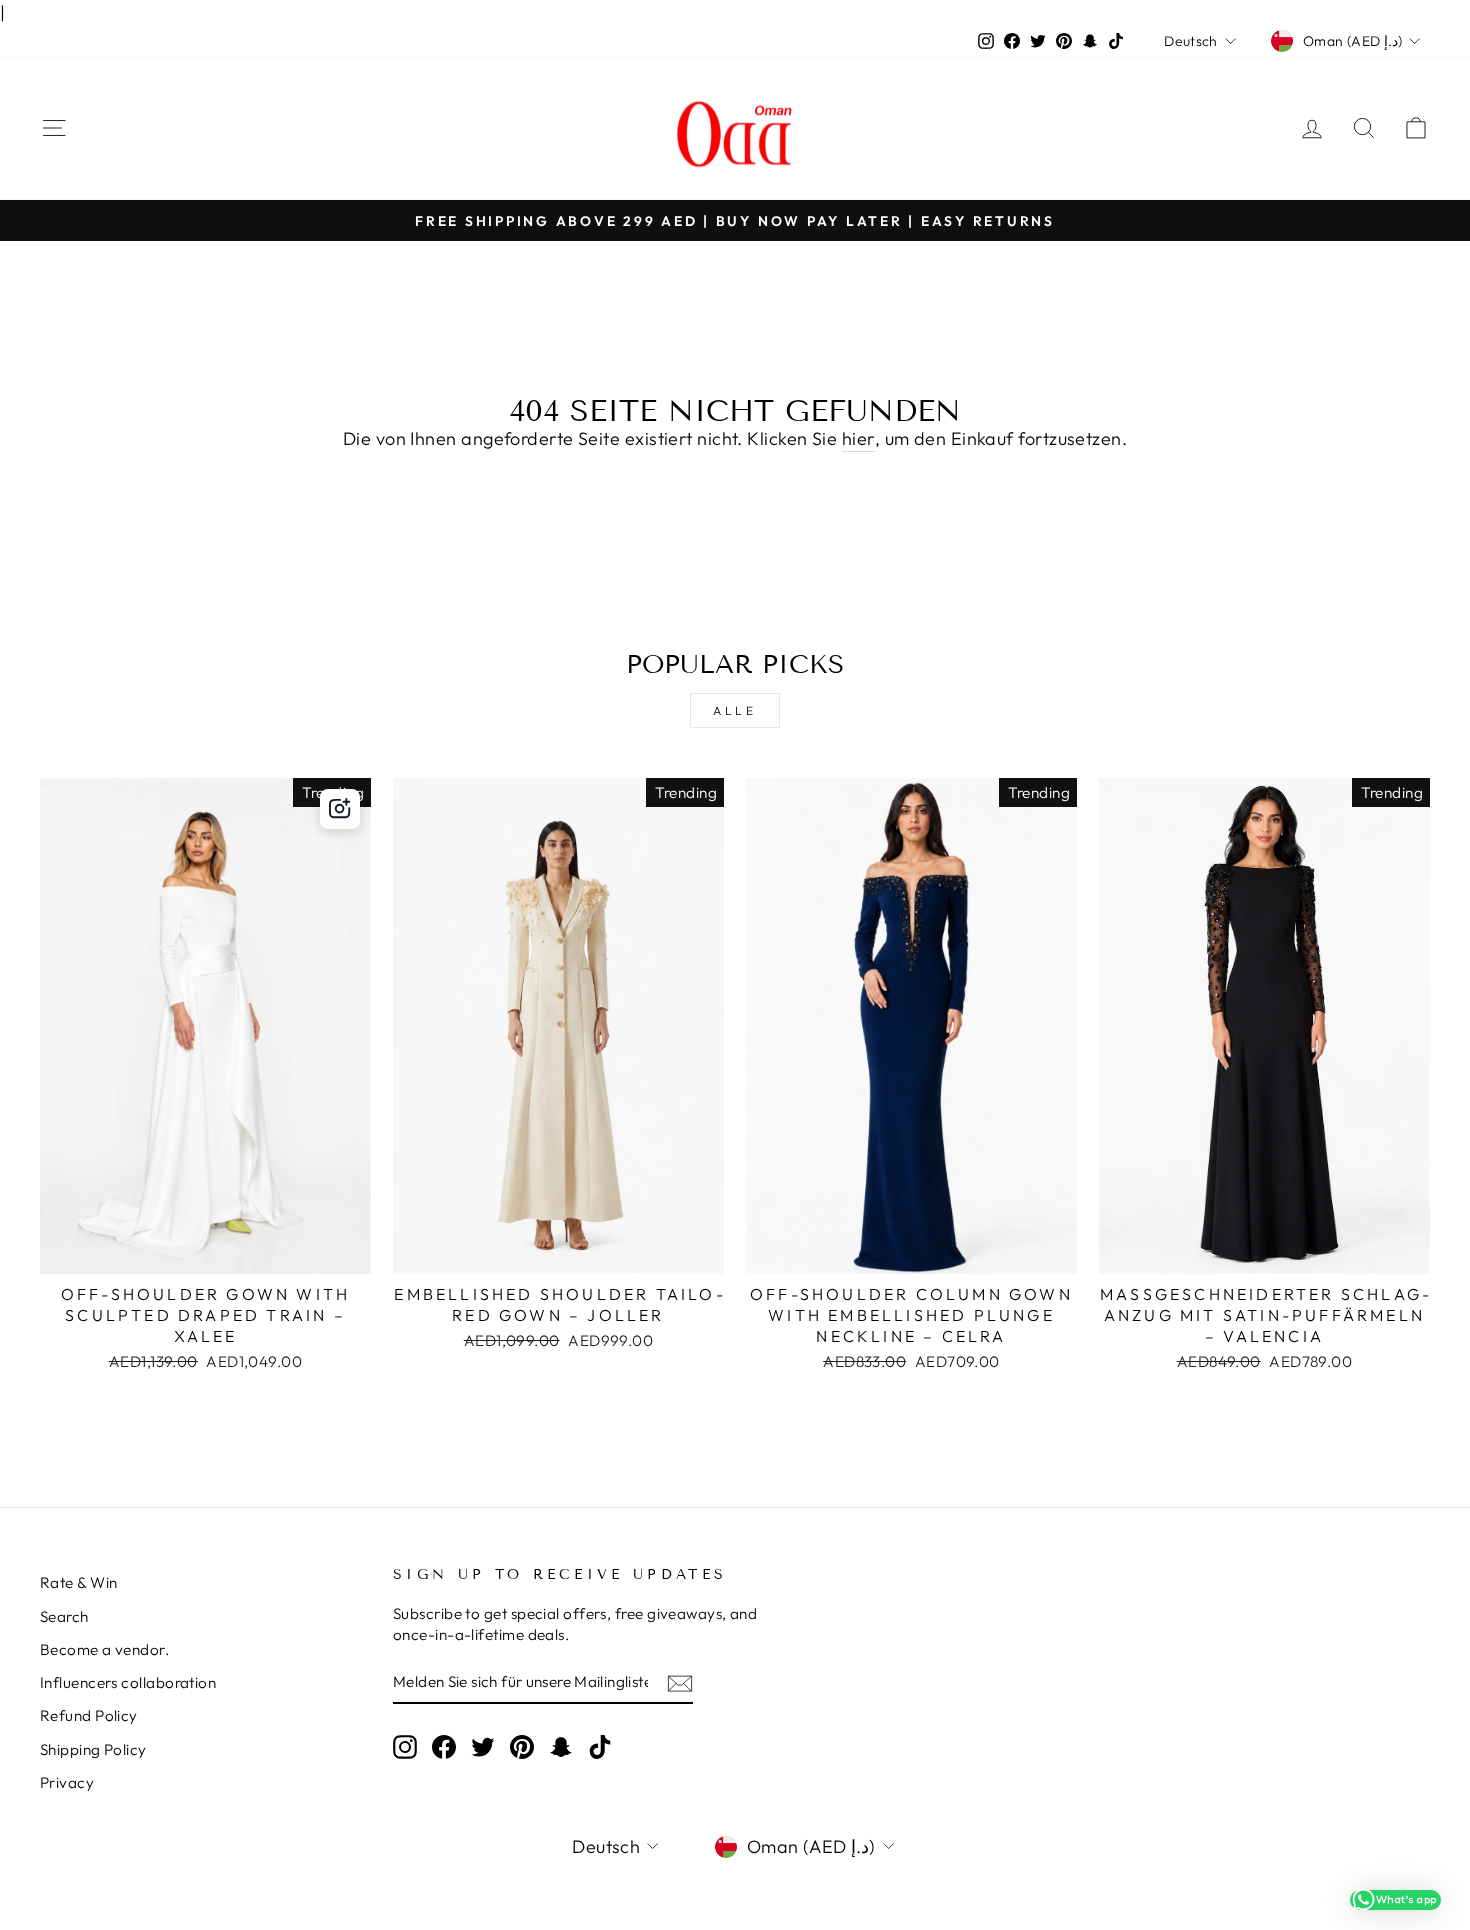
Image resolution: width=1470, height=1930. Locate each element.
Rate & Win (79, 1582)
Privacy (67, 1782)
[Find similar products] (340, 809)
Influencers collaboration (128, 1682)
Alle (734, 710)
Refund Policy (89, 1715)
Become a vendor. (104, 1649)
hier (858, 438)
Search (64, 1616)
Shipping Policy (93, 1749)
